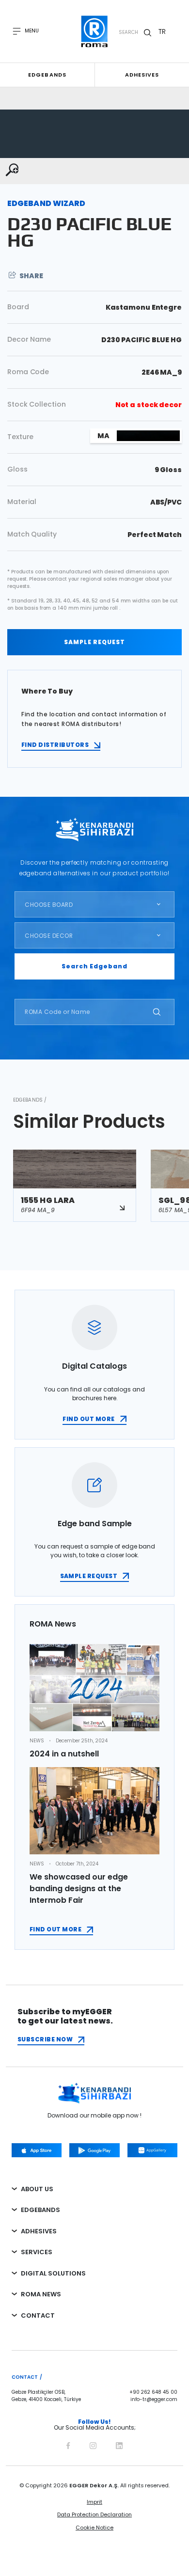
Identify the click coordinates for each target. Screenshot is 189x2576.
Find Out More (55, 1929)
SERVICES (37, 2252)
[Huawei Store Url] (152, 2150)
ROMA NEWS (41, 2294)
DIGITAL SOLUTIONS (53, 2273)
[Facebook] (68, 2444)
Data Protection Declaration (94, 2514)
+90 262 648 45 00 (153, 2392)
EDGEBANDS (40, 2210)
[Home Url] (95, 32)
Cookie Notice (94, 2528)
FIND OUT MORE (88, 1419)
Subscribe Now (45, 2039)
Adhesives (142, 75)
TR (162, 32)
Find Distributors (55, 745)
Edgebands (47, 75)
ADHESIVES (39, 2231)
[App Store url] (37, 2150)
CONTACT (38, 2315)
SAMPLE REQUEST (94, 642)
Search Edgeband (94, 966)
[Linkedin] (119, 2444)
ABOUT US (37, 2189)
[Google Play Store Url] (94, 2150)
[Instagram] (93, 2444)
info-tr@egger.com (154, 2400)
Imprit (94, 2502)
